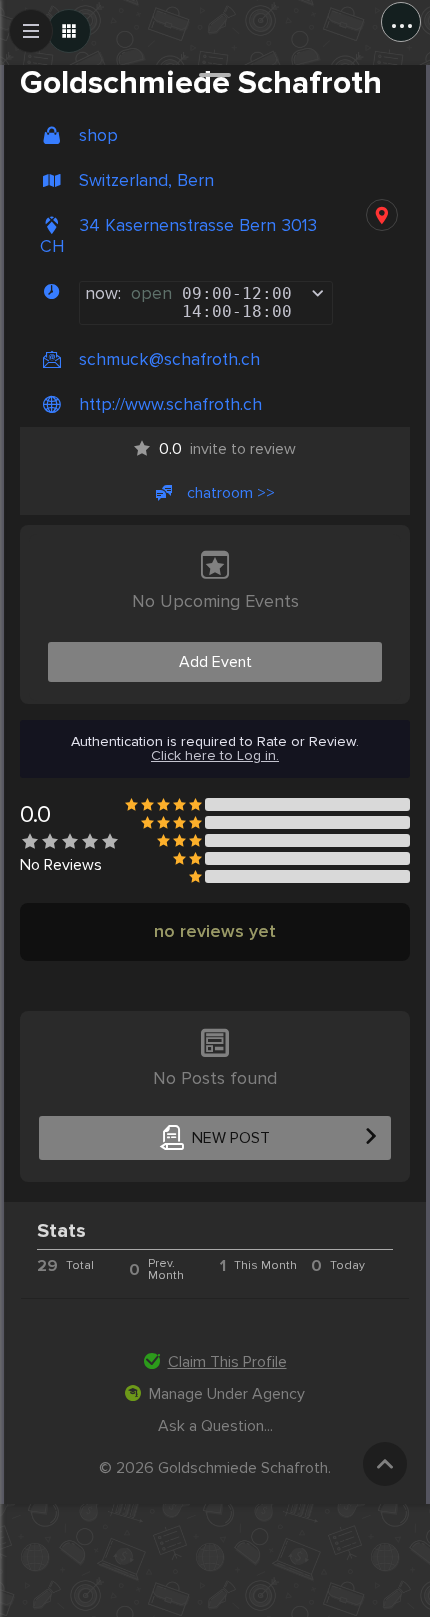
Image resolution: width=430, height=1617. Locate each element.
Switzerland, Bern (146, 180)
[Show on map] (382, 215)
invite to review (227, 449)
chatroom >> (231, 493)
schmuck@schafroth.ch (169, 359)
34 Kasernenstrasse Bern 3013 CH (178, 236)
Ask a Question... (215, 1426)
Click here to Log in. (215, 756)
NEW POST (231, 1138)
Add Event (215, 662)
